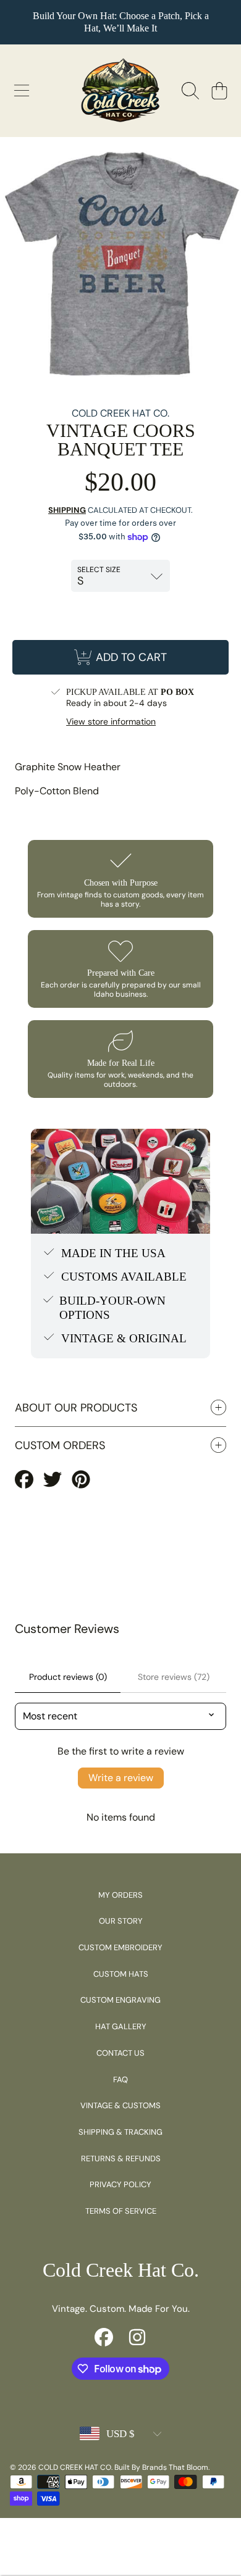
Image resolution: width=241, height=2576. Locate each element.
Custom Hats (121, 1974)
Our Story (121, 1921)
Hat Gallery (121, 2026)
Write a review (121, 1778)
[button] (22, 91)
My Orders (120, 1895)
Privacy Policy (120, 2184)
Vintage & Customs (120, 2105)
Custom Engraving (120, 2000)
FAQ (120, 2079)
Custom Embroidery (120, 1947)
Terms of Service (121, 2211)
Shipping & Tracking (120, 2132)
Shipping (67, 510)
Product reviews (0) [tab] (68, 1677)
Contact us (120, 2053)
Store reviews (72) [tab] (174, 1677)
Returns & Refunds (121, 2158)
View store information (111, 722)
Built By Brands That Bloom (161, 2467)
